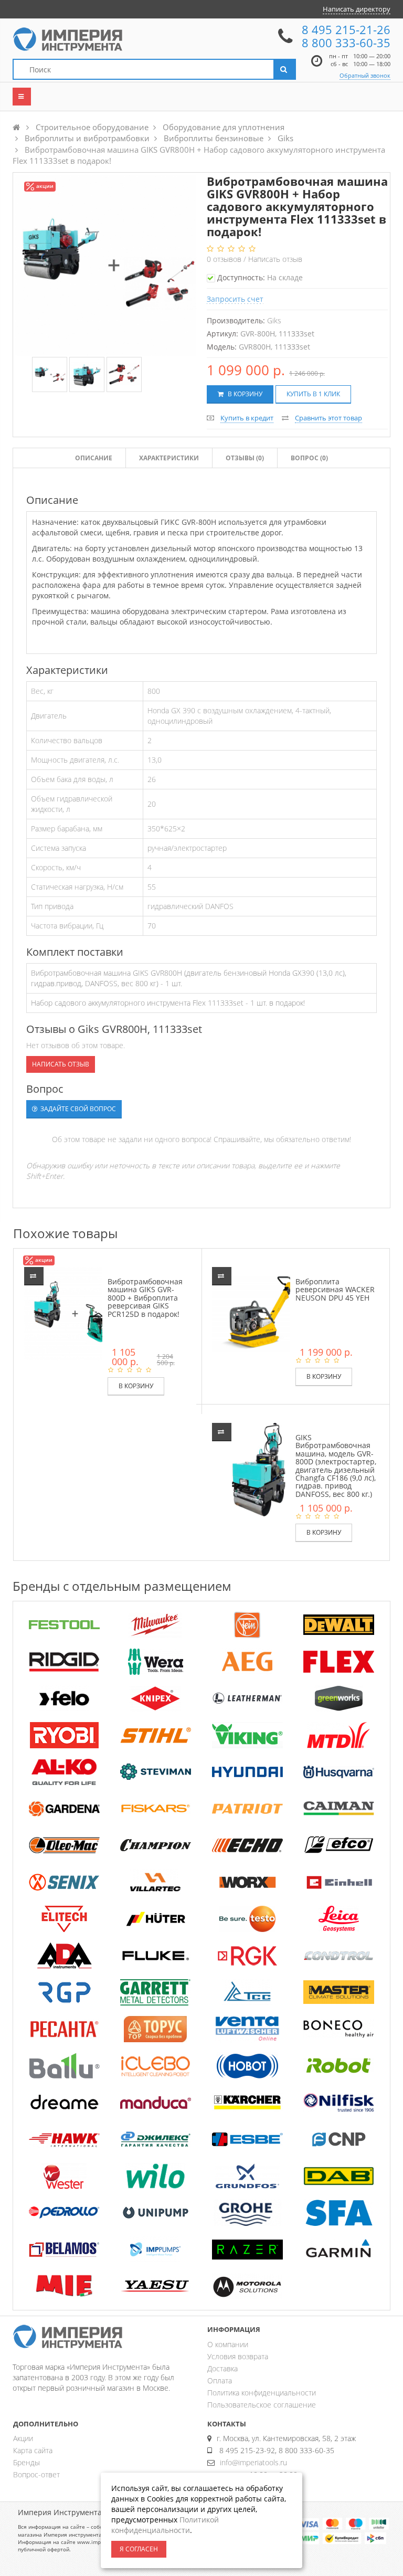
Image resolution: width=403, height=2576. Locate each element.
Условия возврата (238, 2356)
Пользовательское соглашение (262, 2405)
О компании (228, 2344)
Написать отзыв (275, 259)
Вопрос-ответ (36, 2474)
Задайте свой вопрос (77, 1109)
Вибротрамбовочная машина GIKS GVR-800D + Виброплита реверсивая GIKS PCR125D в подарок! (145, 1298)
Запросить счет (235, 299)
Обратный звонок (365, 75)
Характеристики (169, 458)
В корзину (244, 394)
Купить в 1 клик (313, 394)
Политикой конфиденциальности (165, 2525)
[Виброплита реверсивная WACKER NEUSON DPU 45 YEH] (259, 1313)
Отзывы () (245, 458)
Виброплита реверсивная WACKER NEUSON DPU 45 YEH (335, 1290)
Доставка (222, 2368)
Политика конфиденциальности (262, 2393)
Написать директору (357, 9)
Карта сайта (33, 2450)
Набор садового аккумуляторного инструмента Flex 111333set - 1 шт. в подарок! (168, 1003)
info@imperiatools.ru (253, 2462)
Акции (23, 2438)
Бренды (26, 2462)
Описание (94, 458)
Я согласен (139, 2549)
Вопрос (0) (309, 458)
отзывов (225, 259)
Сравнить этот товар (328, 418)
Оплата (220, 2380)
